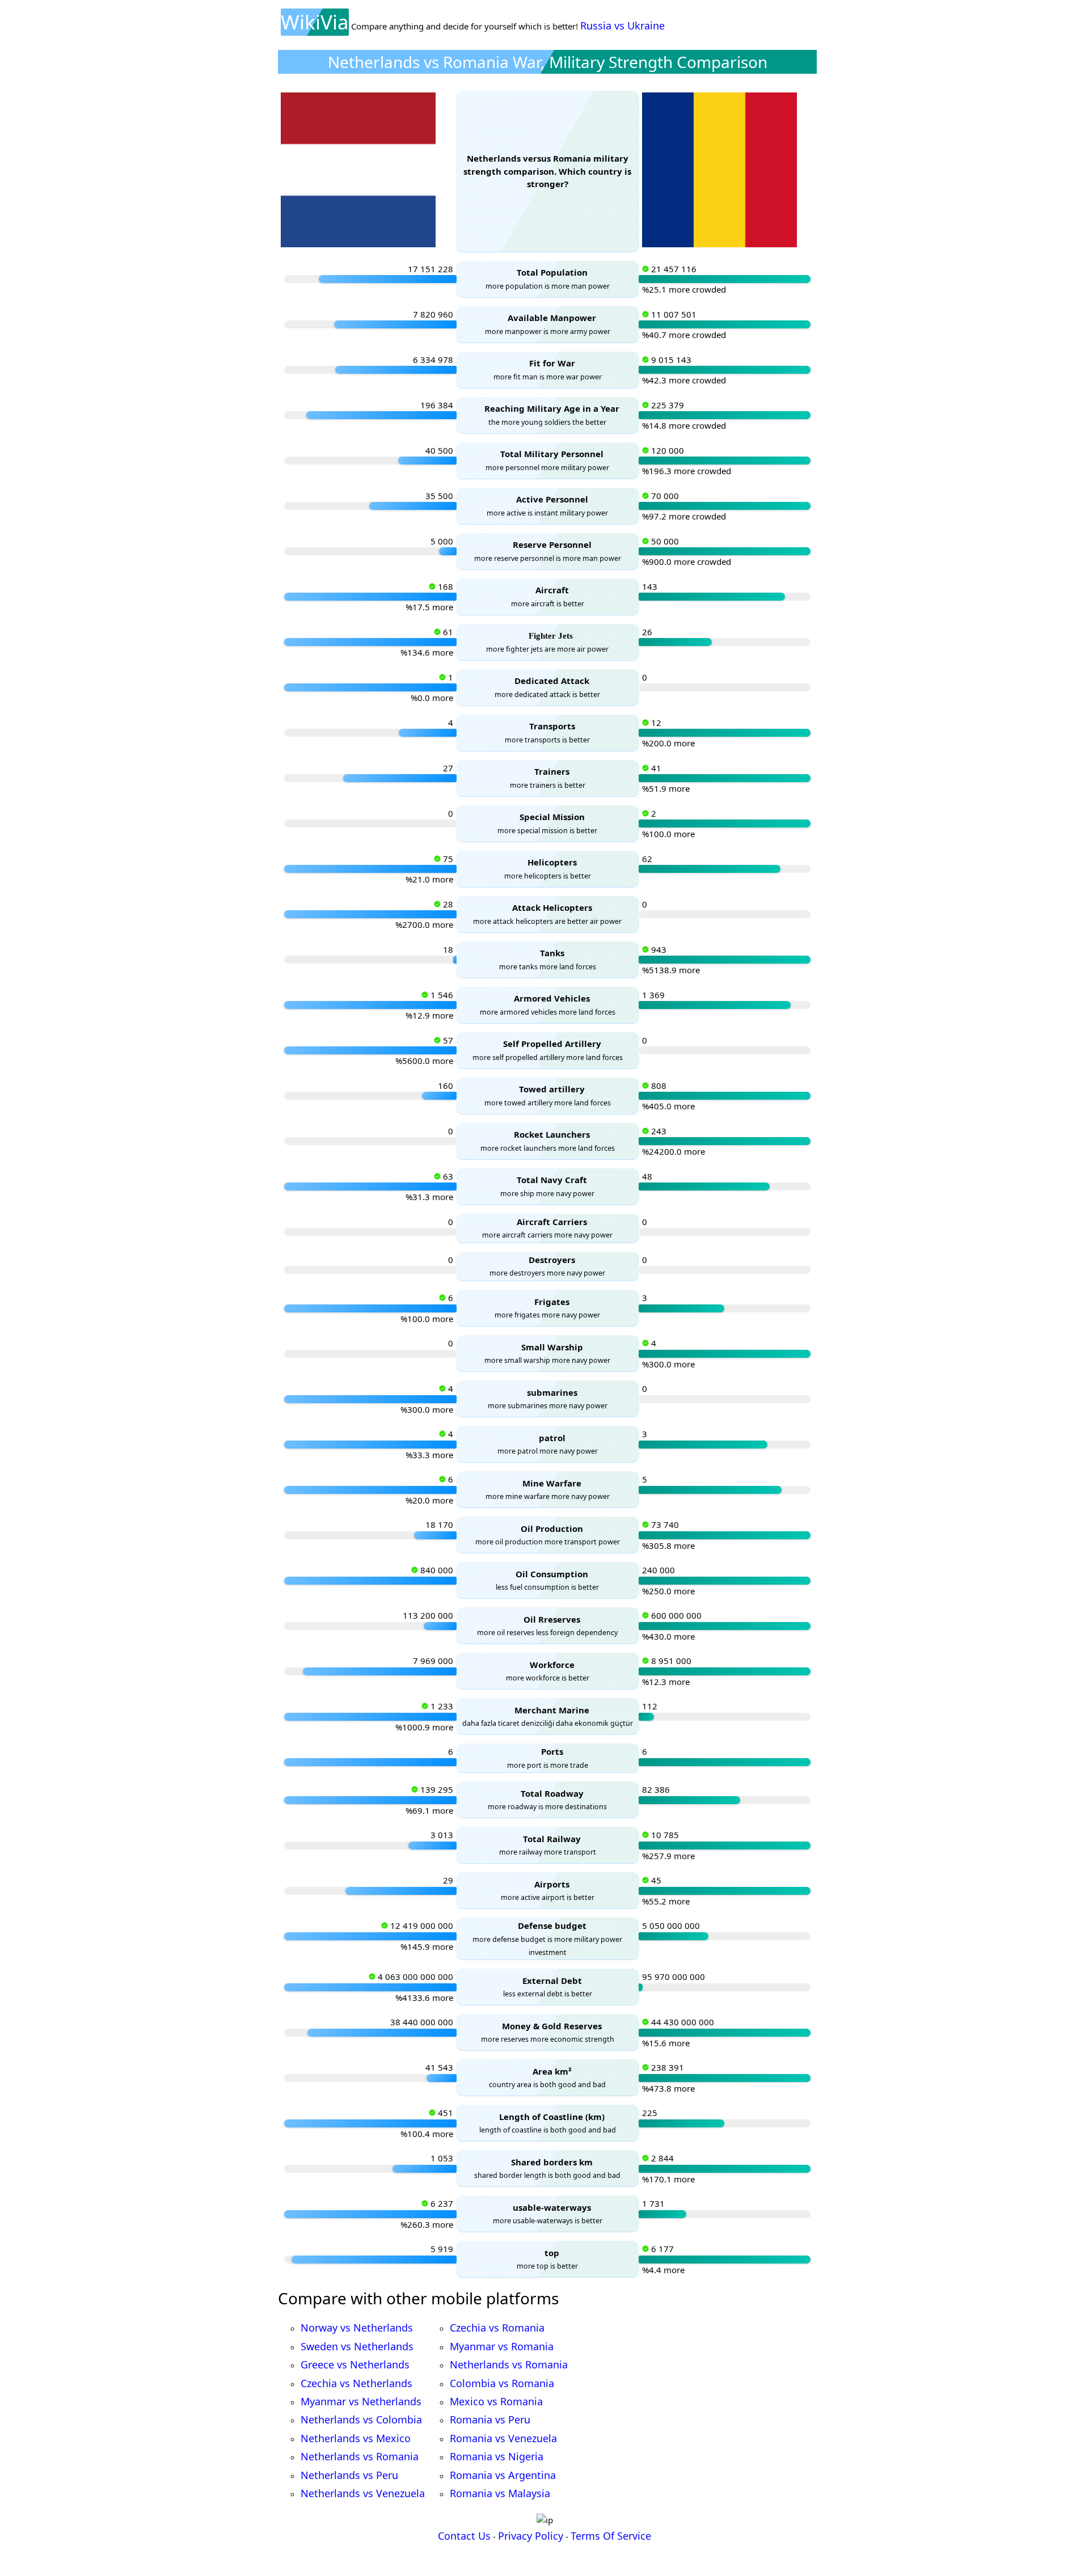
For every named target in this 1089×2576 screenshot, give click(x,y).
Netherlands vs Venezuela (363, 2493)
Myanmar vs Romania (502, 2346)
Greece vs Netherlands (355, 2364)
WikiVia (315, 22)
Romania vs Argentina (503, 2475)
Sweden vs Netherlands (357, 2346)
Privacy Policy (531, 2536)
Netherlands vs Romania (360, 2456)
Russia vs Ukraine (622, 26)
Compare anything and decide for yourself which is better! (465, 26)
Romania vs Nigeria (497, 2456)
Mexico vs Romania (496, 2401)
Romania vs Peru (490, 2419)
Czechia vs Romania (497, 2328)
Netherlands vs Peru (349, 2475)
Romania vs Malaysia (500, 2493)
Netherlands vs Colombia (361, 2419)
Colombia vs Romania (502, 2383)
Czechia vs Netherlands (356, 2383)
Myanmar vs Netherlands (361, 2401)
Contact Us (464, 2536)
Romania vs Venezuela (503, 2438)
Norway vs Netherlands (357, 2328)
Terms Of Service (611, 2536)
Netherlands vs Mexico (356, 2438)
